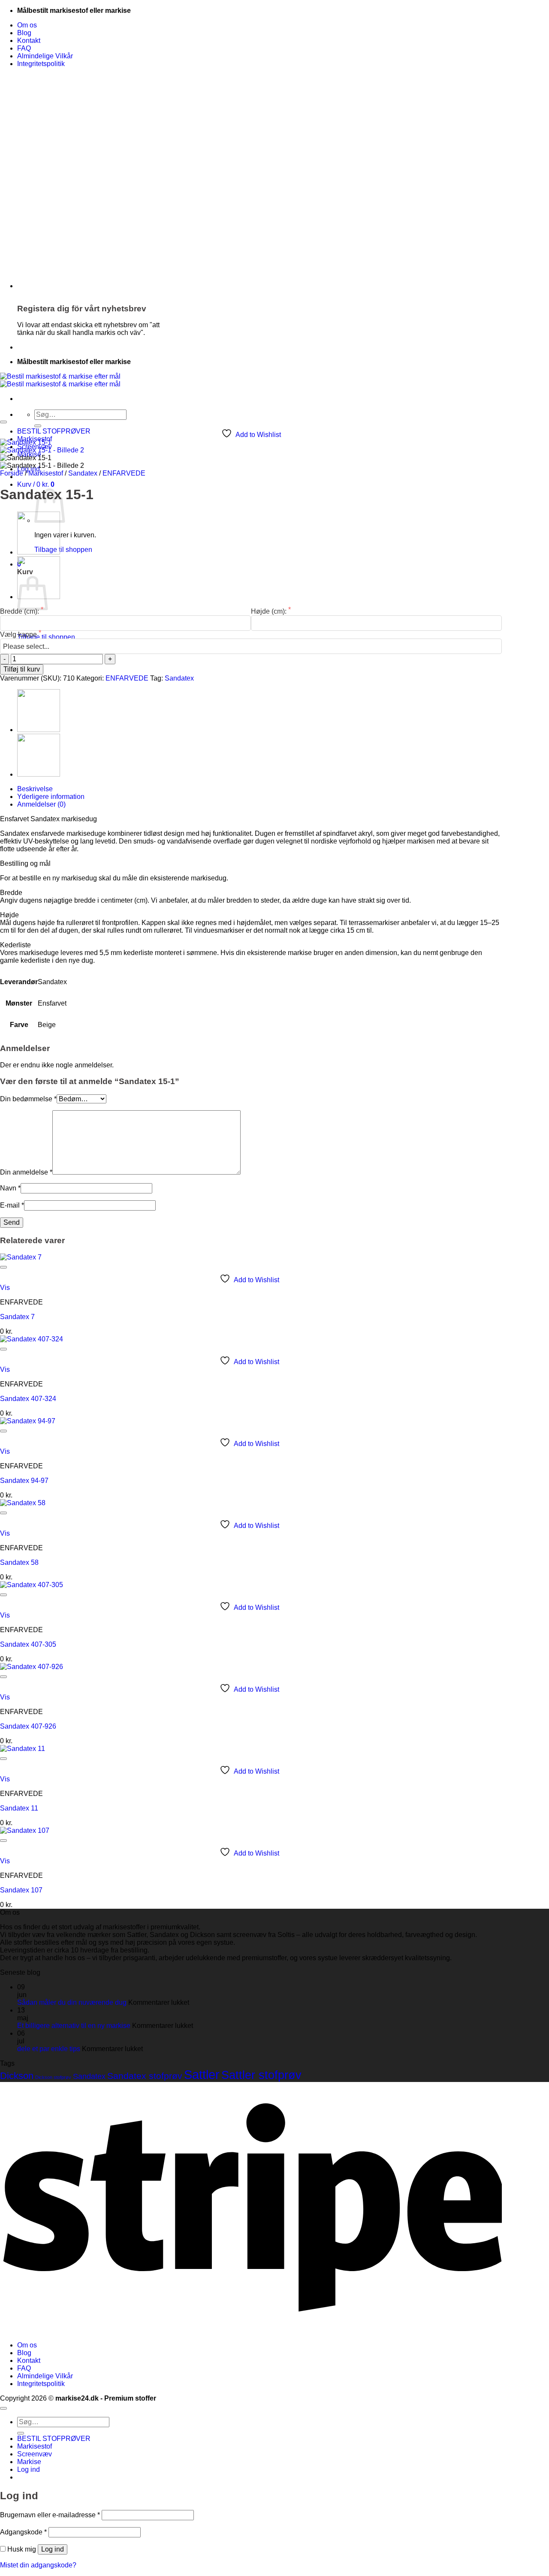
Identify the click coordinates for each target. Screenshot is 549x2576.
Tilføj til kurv (22, 669)
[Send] (38, 426)
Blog (24, 33)
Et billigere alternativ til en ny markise (74, 2026)
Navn (10, 1188)
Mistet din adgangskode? (38, 2565)
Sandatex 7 (17, 1317)
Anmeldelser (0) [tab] (41, 804)
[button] (36, 484)
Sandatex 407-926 (28, 1726)
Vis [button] (5, 1288)
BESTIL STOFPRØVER (54, 431)
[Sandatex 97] (39, 774)
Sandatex (83, 473)
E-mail (12, 1205)
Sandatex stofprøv (145, 2076)
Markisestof (46, 473)
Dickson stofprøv (53, 2077)
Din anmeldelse (26, 1172)
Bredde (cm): (20, 611)
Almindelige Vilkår (45, 56)
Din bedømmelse (28, 1099)
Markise (29, 2462)
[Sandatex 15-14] (39, 552)
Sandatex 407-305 (28, 1644)
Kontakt (29, 41)
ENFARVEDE (124, 473)
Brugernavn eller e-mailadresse (50, 2515)
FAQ (24, 48)
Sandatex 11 (19, 1808)
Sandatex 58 (19, 1562)
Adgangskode (23, 2532)
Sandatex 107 (21, 1890)
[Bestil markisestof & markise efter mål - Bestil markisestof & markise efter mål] (60, 380)
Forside (12, 473)
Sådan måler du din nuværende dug (72, 2002)
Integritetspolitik (41, 64)
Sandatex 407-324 (28, 1399)
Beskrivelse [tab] (35, 789)
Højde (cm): (270, 611)
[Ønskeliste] (3, 422)
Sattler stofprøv (261, 2075)
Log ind (53, 2549)
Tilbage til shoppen (63, 550)
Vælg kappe (19, 634)
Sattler (202, 2074)
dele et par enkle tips (49, 2049)
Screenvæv (35, 2454)
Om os (27, 25)
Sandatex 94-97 (24, 1481)
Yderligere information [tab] (51, 797)
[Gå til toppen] (3, 2408)
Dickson (17, 2076)
